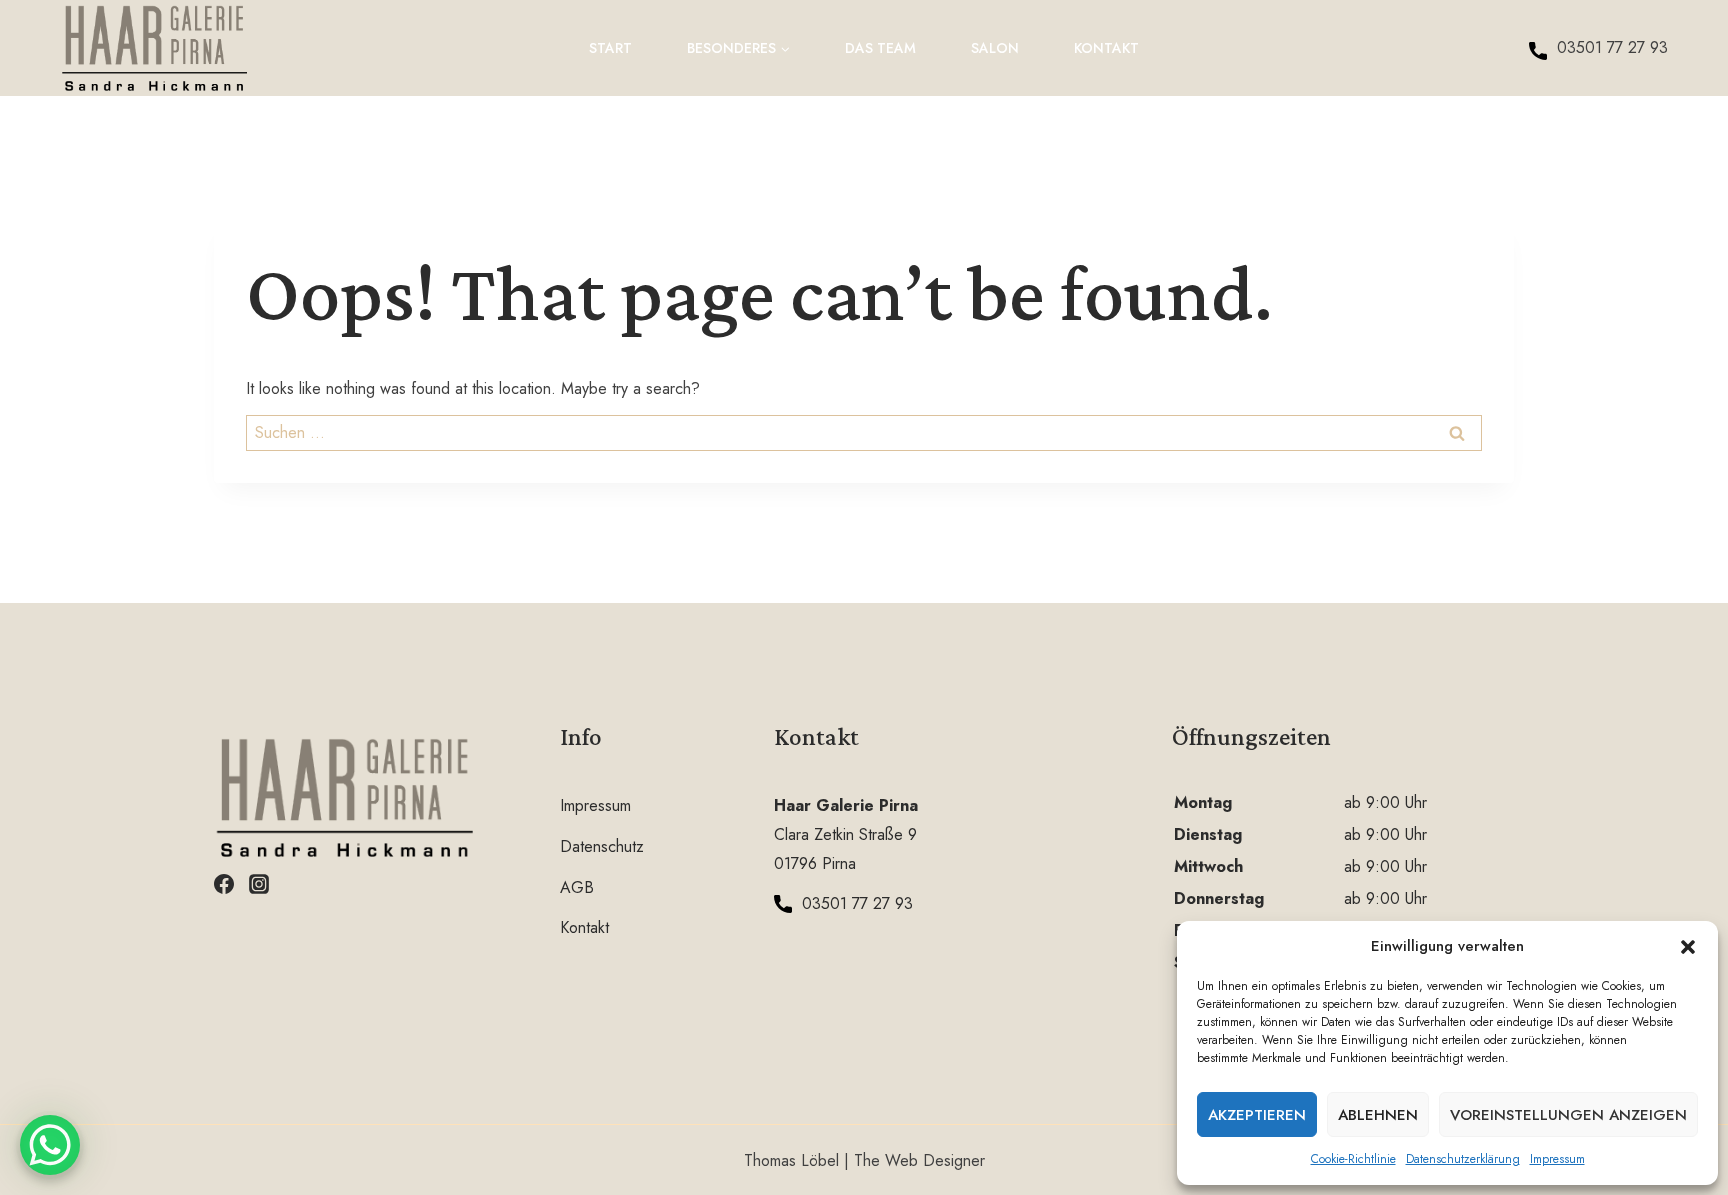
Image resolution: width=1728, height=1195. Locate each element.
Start (610, 48)
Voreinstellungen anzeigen (1568, 1115)
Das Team (880, 48)
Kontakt (1106, 48)
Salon (995, 48)
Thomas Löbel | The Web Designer (864, 1160)
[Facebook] (224, 884)
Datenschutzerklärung (1463, 1159)
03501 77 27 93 (1612, 47)
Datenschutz (602, 846)
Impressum (1557, 1159)
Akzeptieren (1257, 1115)
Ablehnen (1378, 1115)
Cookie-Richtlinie (1353, 1159)
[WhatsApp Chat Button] (50, 1145)
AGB (577, 887)
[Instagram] (259, 884)
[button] (1688, 947)
